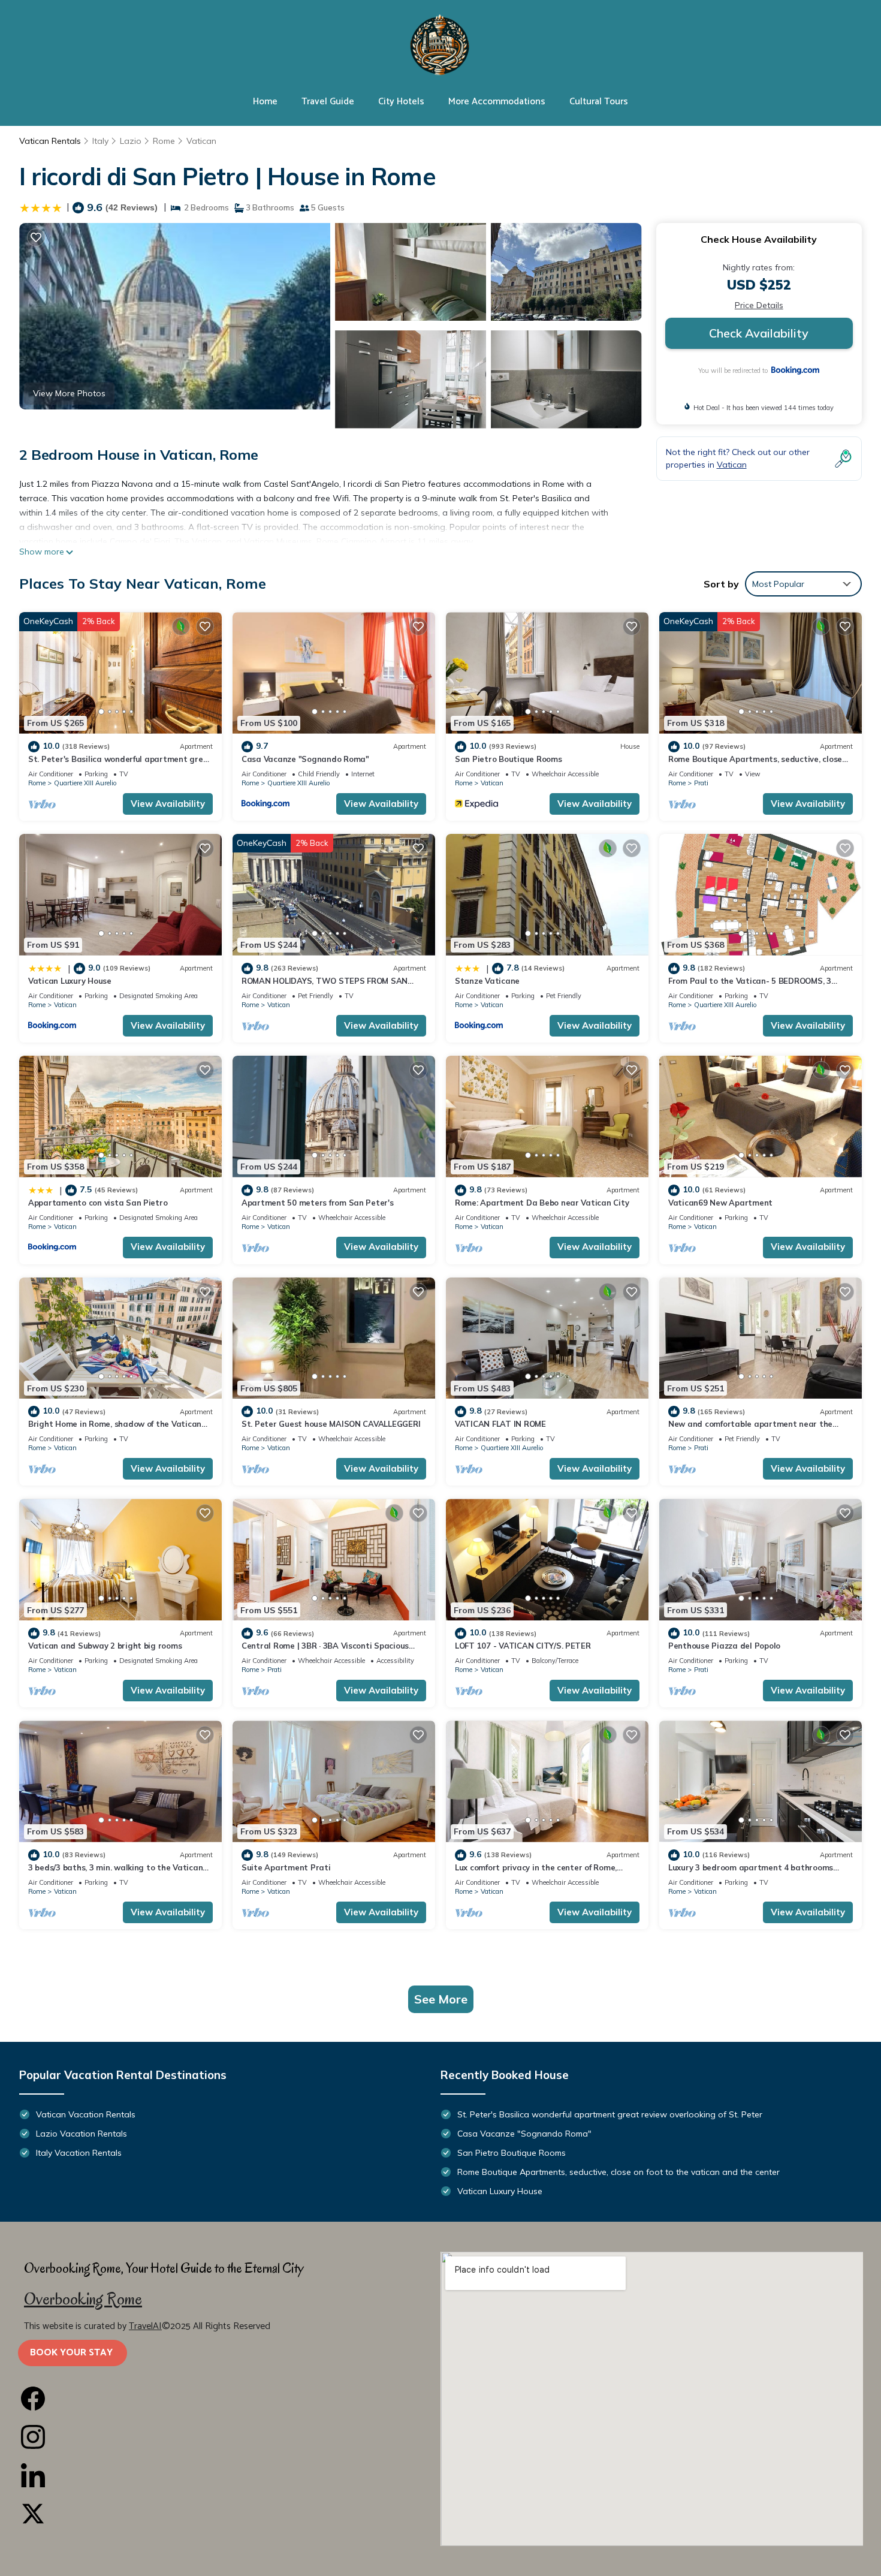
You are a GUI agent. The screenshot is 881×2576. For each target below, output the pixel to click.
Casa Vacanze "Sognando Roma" (305, 759)
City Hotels (401, 102)
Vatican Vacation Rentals (86, 2114)
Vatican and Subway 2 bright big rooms (105, 1646)
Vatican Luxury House (70, 981)
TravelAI (145, 2326)
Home (265, 102)
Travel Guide (328, 102)
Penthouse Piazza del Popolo (724, 1646)
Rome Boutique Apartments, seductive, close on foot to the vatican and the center (618, 2172)
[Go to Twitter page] (229, 2514)
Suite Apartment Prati (286, 1867)
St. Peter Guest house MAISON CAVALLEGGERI (331, 1424)
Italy (100, 141)
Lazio (131, 141)
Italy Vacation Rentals (79, 2153)
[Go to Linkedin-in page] (229, 2475)
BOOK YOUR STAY (73, 2353)
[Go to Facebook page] (229, 2399)
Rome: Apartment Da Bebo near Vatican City (542, 1203)
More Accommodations (497, 102)
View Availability (168, 804)
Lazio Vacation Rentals (82, 2134)
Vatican (201, 141)
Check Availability (759, 333)
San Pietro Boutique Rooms (509, 759)
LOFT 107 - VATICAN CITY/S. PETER (523, 1646)
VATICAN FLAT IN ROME (500, 1424)
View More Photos (69, 393)
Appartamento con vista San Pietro (98, 1203)
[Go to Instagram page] (229, 2437)
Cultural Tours (599, 102)
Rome (164, 141)
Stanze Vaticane (487, 981)
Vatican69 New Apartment (720, 1203)
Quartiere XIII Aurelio (85, 783)
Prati (701, 783)
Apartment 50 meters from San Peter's (318, 1203)
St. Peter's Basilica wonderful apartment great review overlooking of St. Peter (610, 2114)
